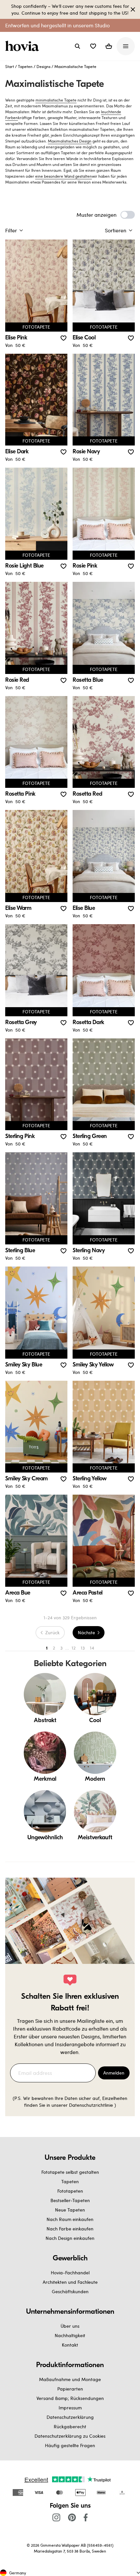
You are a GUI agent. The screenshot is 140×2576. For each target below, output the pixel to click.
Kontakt (70, 2345)
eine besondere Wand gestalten (63, 176)
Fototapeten (70, 2191)
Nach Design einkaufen (70, 2238)
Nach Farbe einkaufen (70, 2229)
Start (10, 66)
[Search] (77, 46)
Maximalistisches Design (70, 141)
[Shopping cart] (109, 46)
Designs (43, 66)
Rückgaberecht (70, 2426)
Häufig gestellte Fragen (70, 2445)
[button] (93, 46)
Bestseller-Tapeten (70, 2200)
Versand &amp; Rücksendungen (70, 2398)
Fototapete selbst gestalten (70, 2172)
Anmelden (114, 2073)
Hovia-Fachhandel (70, 2273)
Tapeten (25, 66)
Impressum (70, 2408)
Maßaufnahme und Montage (70, 2379)
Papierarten (70, 2389)
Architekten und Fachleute (70, 2282)
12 (74, 1648)
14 (92, 1648)
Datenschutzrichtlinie (91, 2105)
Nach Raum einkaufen (70, 2219)
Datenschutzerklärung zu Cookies (70, 2436)
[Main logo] (23, 46)
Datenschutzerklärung (70, 2417)
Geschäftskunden (70, 2291)
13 (83, 1648)
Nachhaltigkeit (70, 2335)
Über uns (70, 2326)
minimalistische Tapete (56, 100)
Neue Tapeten (70, 2210)
